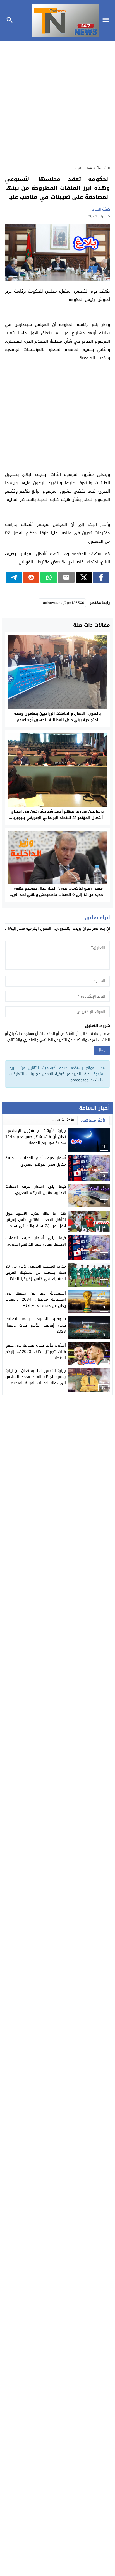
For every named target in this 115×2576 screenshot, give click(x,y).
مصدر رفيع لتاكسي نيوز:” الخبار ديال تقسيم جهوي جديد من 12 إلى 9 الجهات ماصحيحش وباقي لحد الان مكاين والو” (58, 895)
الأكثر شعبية (64, 1120)
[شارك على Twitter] (84, 577)
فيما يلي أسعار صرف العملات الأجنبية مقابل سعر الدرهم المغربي (36, 1241)
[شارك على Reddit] (31, 577)
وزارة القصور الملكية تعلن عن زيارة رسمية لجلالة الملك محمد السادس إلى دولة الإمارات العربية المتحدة (36, 1377)
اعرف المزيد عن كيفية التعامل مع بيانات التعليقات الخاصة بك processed (57, 1077)
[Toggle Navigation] (107, 21)
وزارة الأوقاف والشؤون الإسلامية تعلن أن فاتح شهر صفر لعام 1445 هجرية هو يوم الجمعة (36, 1137)
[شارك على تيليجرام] (14, 577)
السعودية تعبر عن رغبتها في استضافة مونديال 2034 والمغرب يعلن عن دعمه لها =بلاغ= (36, 1300)
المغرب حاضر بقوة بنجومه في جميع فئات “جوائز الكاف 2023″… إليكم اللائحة (36, 1352)
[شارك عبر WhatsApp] (49, 577)
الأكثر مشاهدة (94, 1120)
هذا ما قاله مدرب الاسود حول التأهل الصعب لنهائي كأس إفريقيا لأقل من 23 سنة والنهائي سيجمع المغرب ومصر (36, 1223)
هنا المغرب (83, 168)
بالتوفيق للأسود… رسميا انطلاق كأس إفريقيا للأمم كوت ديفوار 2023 (36, 1325)
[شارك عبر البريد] (66, 577)
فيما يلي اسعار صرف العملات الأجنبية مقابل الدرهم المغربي (36, 1190)
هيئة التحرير (101, 209)
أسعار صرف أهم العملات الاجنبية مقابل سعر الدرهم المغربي (36, 1161)
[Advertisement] (57, 100)
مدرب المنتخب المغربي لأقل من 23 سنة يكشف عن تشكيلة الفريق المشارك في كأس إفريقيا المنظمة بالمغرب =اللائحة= (36, 1276)
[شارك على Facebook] (101, 577)
